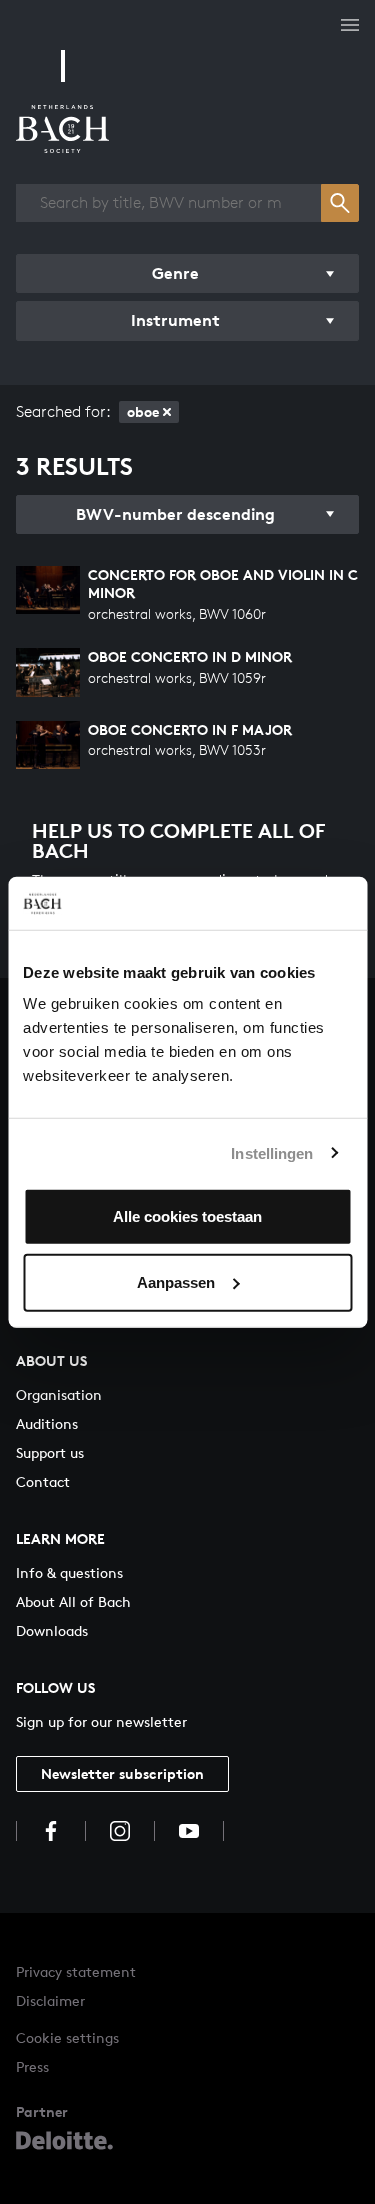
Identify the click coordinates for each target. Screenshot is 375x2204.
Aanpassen (176, 1281)
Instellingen (272, 1152)
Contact (43, 1481)
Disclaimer (50, 2000)
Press (32, 2066)
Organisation (59, 1394)
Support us (50, 1452)
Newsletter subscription (122, 1773)
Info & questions (69, 1572)
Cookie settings (67, 2037)
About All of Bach (73, 1601)
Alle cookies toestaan (187, 1216)
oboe (143, 411)
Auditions (47, 1423)
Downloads (52, 1630)
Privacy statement (76, 1971)
